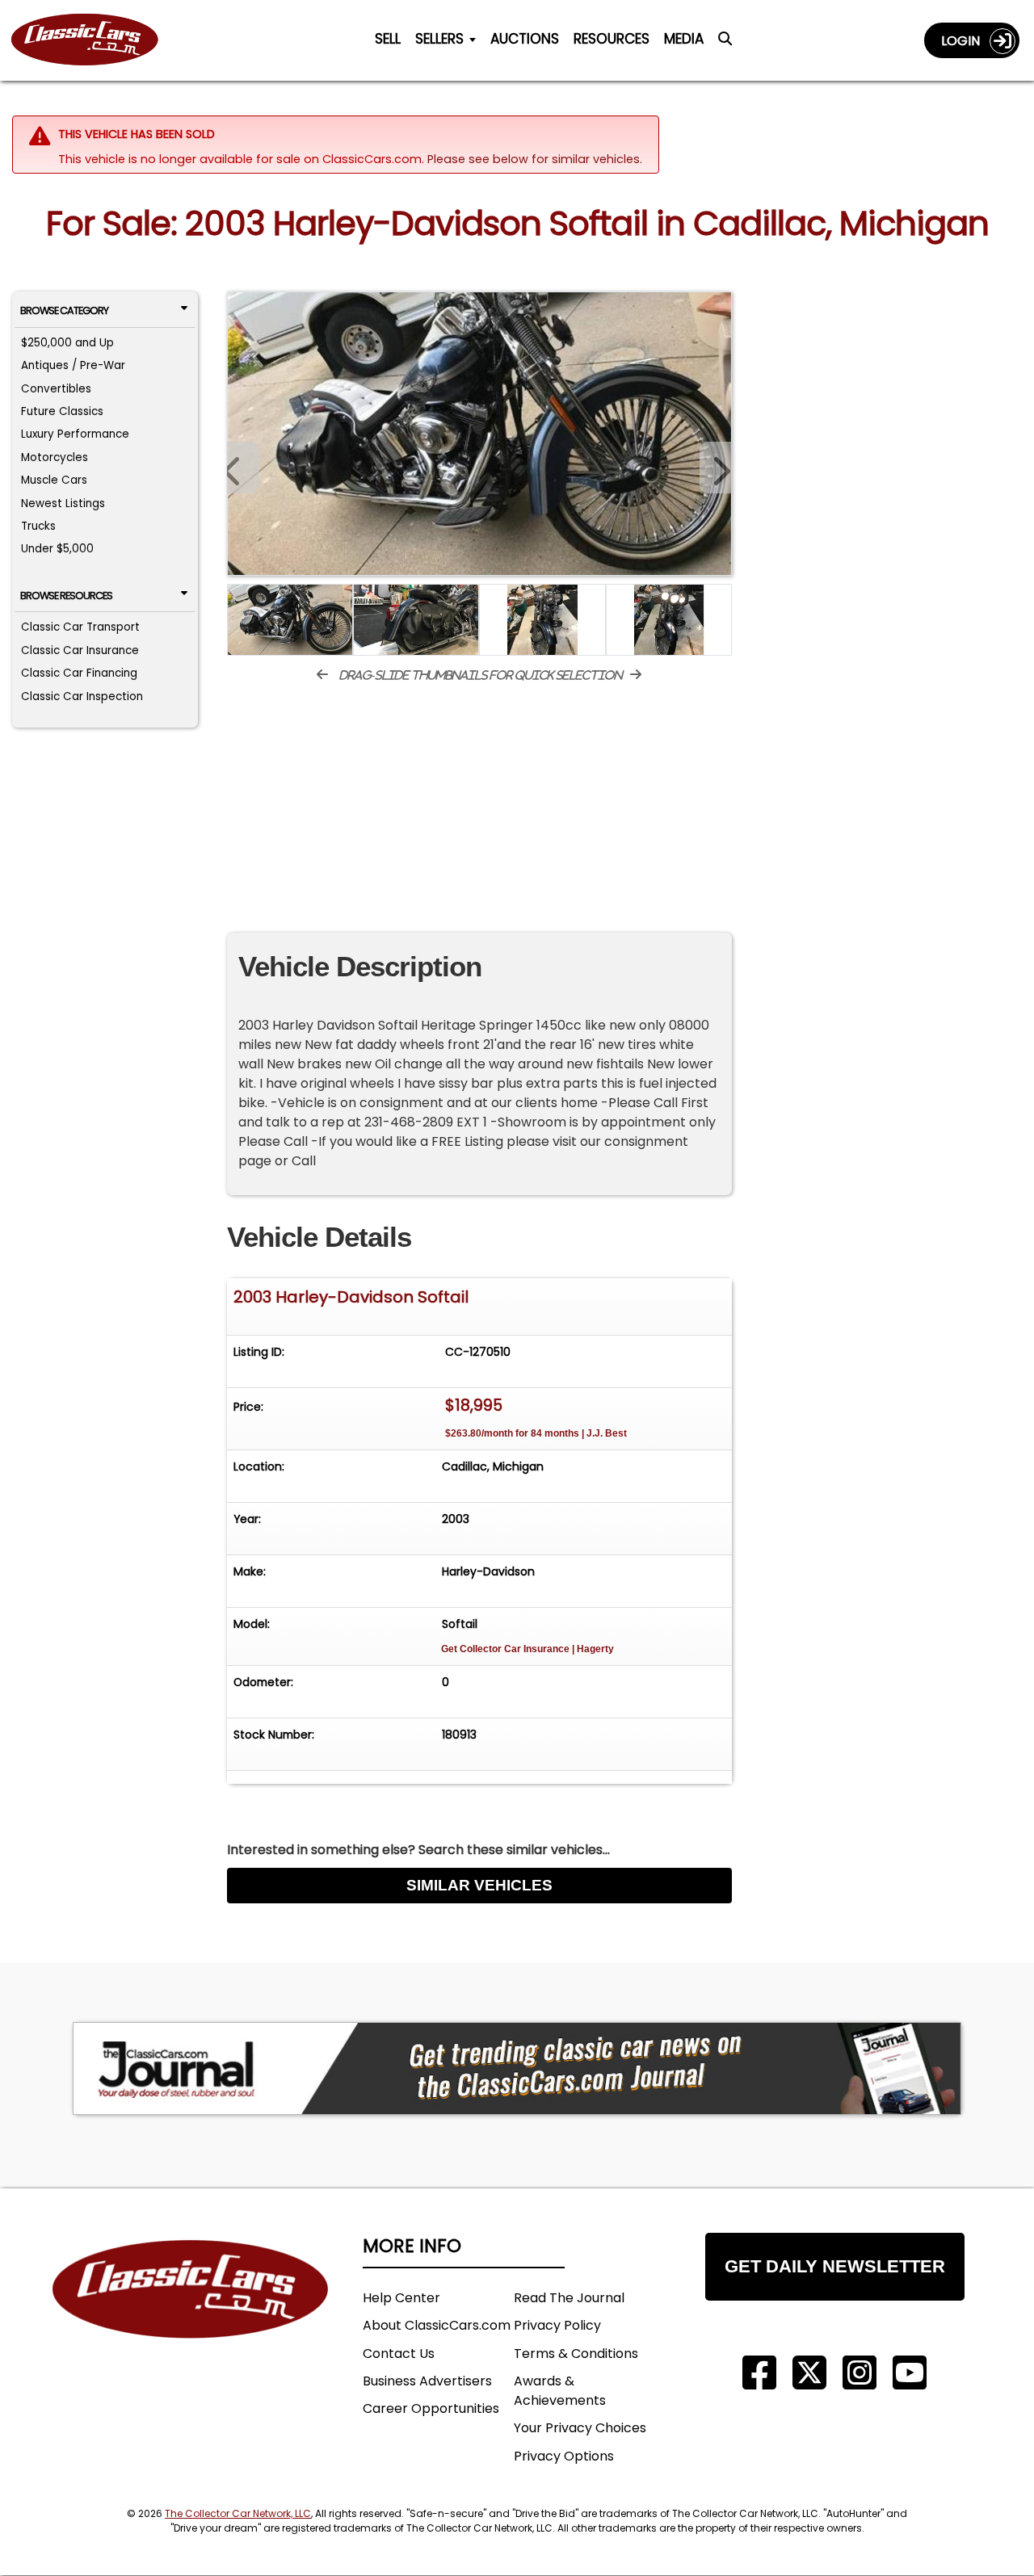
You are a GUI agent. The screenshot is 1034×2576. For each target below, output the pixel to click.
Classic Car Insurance (80, 650)
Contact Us (399, 2354)
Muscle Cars (54, 480)
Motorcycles (55, 457)
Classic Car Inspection (82, 696)
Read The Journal (569, 2298)
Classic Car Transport (80, 627)
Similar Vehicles (479, 1885)
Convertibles (56, 389)
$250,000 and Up (67, 343)
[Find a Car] (725, 44)
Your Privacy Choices (580, 2428)
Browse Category (64, 310)
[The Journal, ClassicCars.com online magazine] (517, 2068)
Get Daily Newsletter (835, 2266)
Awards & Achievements (560, 2391)
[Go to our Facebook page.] (759, 2373)
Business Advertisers (427, 2381)
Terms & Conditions (576, 2354)
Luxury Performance (75, 434)
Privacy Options (564, 2456)
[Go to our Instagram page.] (860, 2373)
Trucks (38, 526)
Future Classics (62, 411)
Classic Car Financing (79, 673)
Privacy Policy (557, 2325)
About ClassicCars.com (437, 2325)
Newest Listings (63, 503)
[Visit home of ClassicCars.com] (191, 2313)
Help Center (401, 2298)
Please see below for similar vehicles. (535, 159)
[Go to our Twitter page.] (809, 2373)
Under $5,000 (57, 549)
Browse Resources (66, 596)
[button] (716, 468)
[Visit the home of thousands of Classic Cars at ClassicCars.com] (95, 40)
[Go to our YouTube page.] (910, 2373)
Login (965, 41)
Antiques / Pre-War (73, 365)
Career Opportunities (431, 2408)
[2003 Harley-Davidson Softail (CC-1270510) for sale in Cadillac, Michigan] (479, 434)
